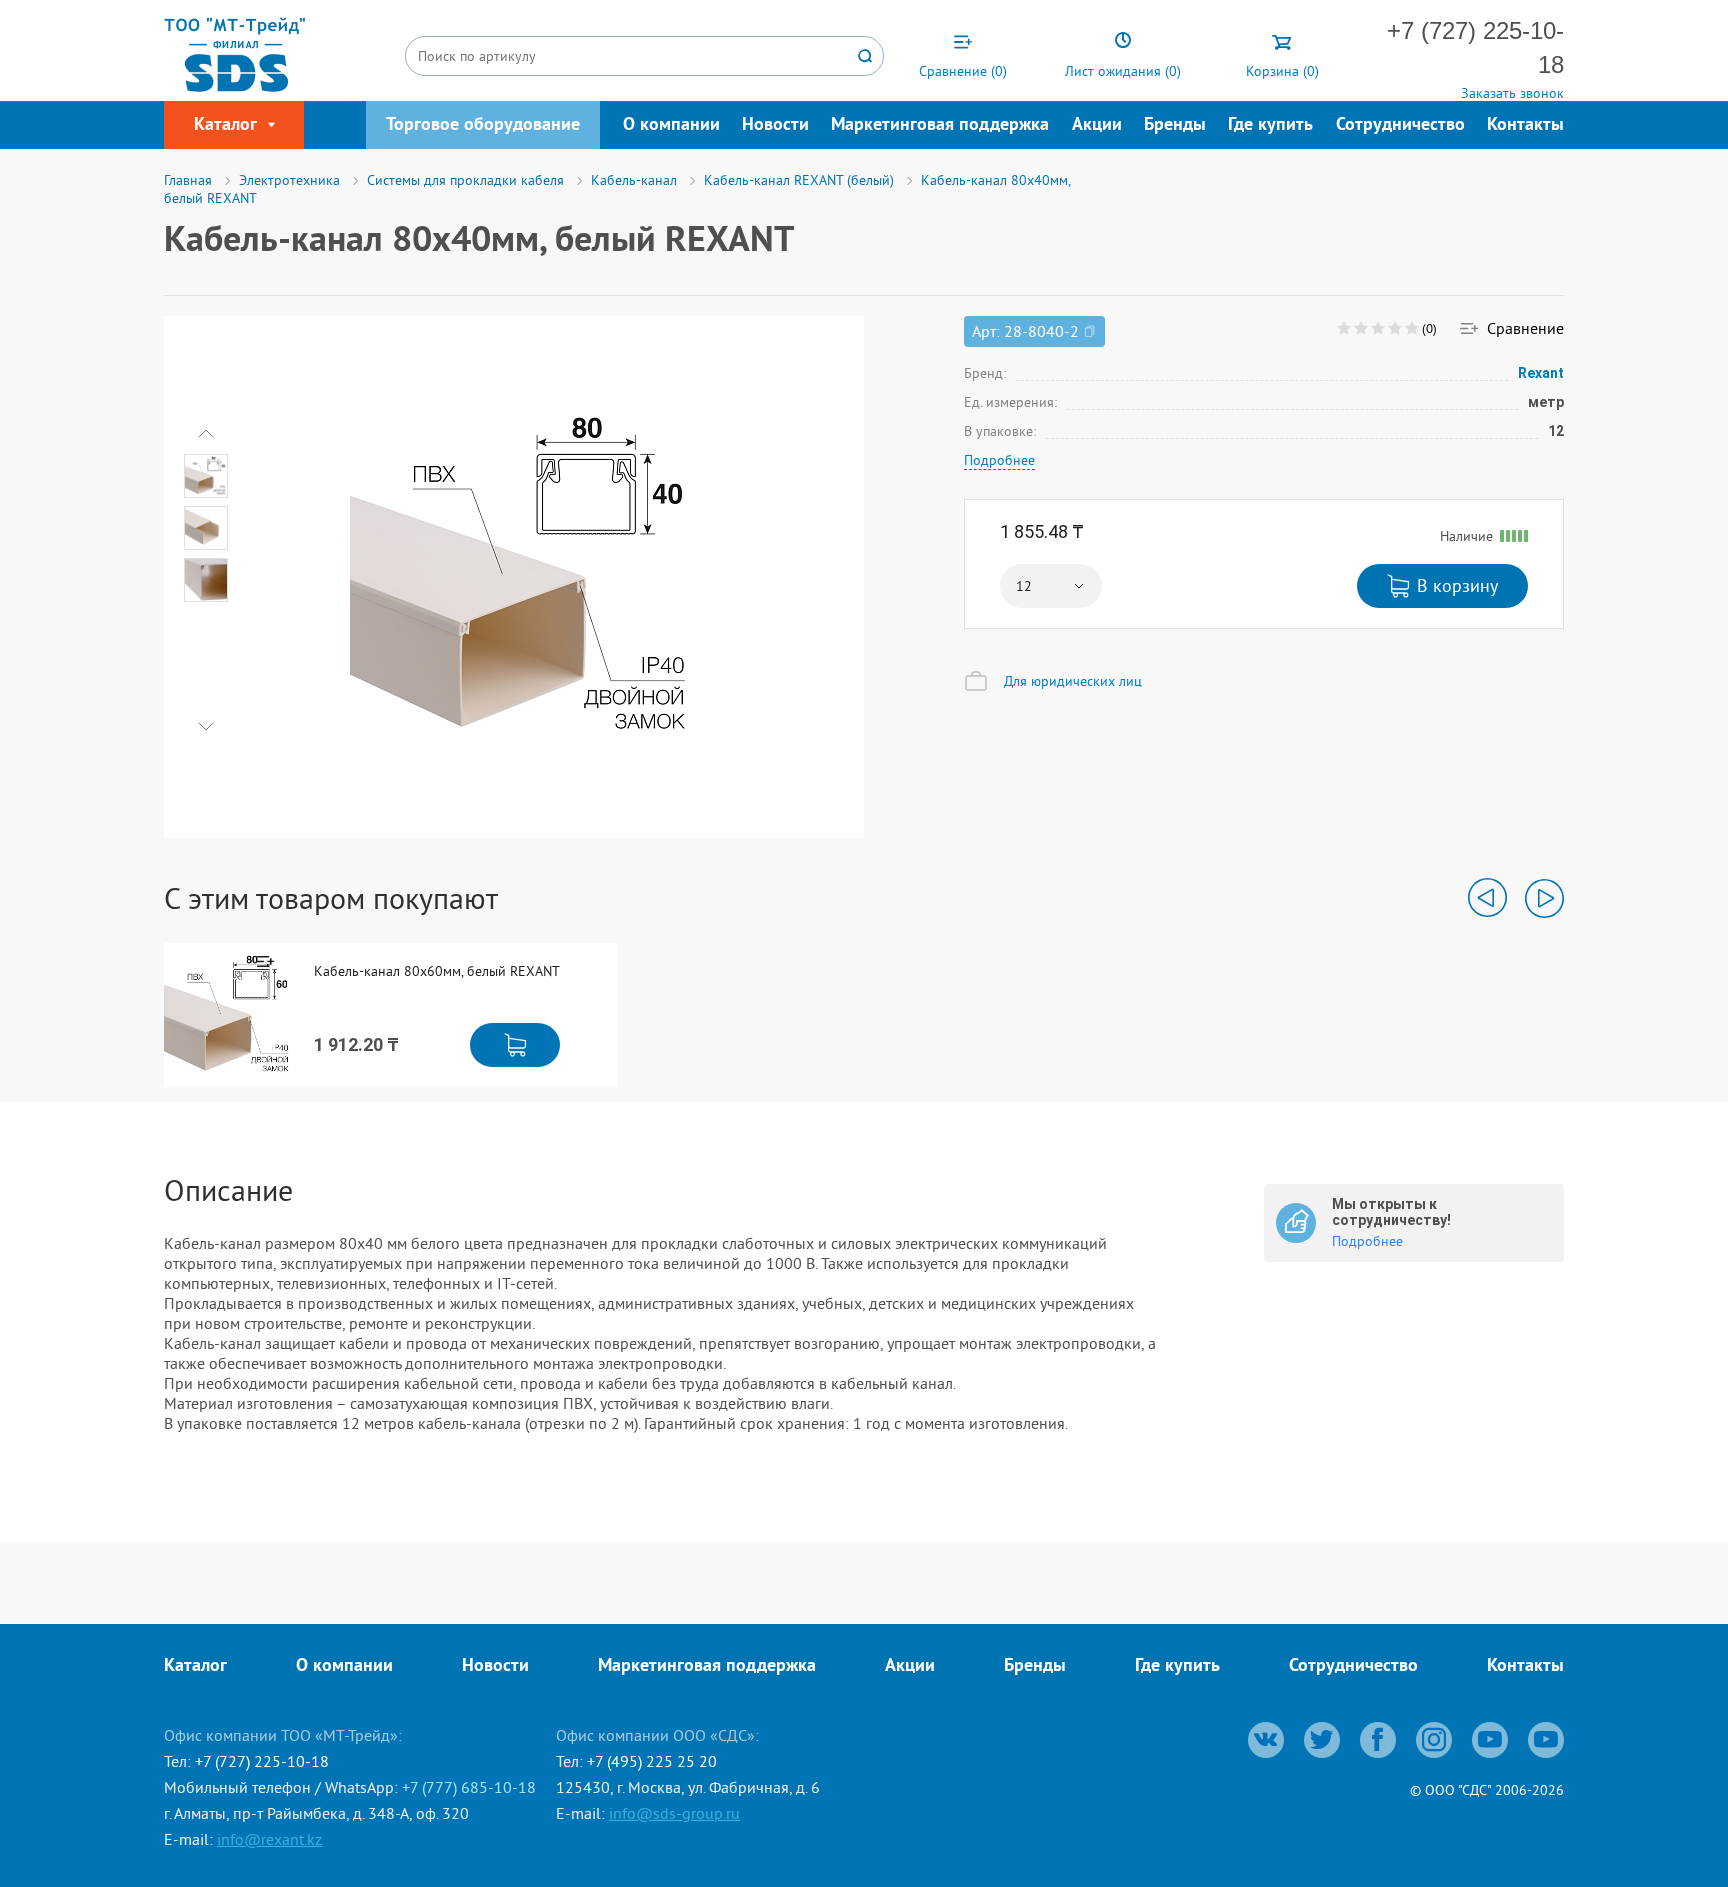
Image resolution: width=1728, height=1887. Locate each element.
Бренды (1175, 125)
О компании (671, 125)
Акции (1097, 125)
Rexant (1541, 373)
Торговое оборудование (483, 125)
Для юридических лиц (1073, 681)
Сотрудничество (1400, 125)
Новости (775, 125)
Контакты (1525, 125)
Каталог (195, 1666)
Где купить (1270, 125)
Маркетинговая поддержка (940, 125)
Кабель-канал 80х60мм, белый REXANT (437, 971)
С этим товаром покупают (331, 898)
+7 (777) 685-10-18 (469, 1787)
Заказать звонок (1512, 93)
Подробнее (999, 460)
